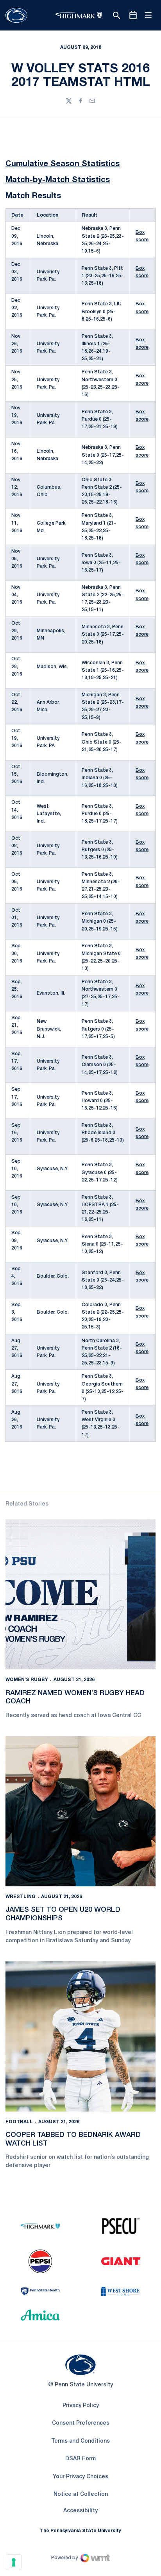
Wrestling (21, 1897)
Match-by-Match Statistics (58, 180)
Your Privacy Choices (80, 2477)
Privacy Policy (81, 2406)
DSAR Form (80, 2459)
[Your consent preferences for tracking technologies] (14, 2562)
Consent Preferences (81, 2423)
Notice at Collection (81, 2494)
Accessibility (80, 2511)
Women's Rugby (27, 1680)
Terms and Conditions (80, 2441)
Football (19, 2122)
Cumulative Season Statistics (63, 164)
